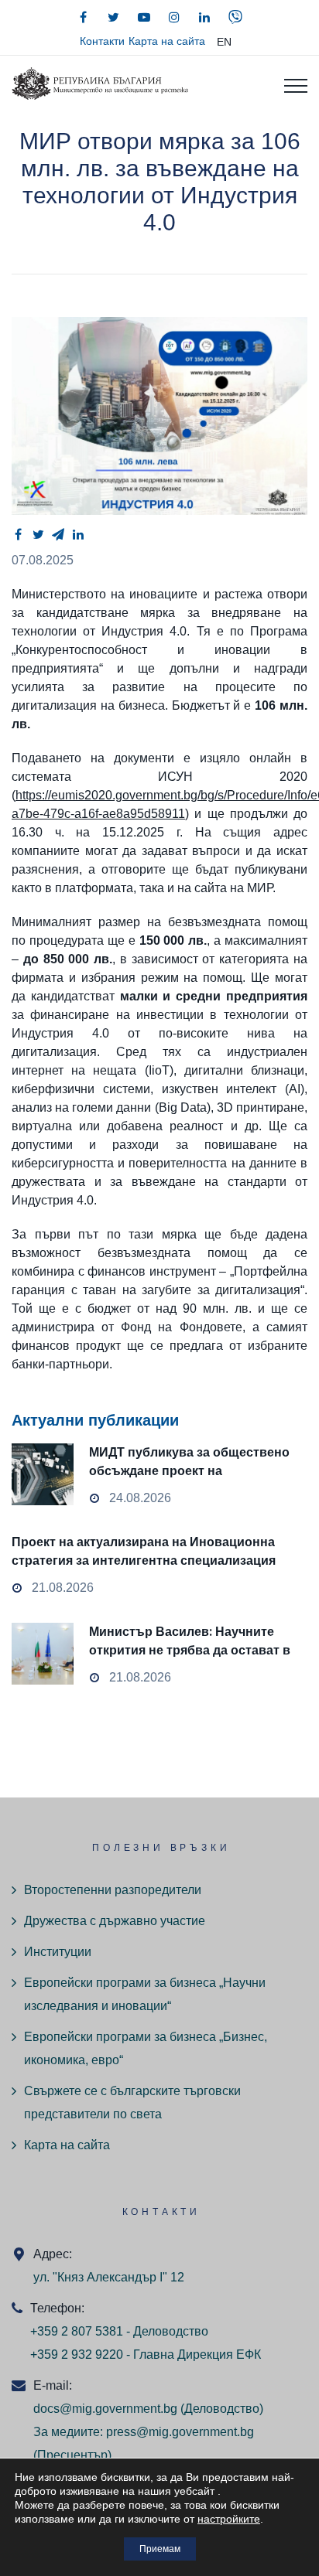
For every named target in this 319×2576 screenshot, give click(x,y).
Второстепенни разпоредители (113, 1890)
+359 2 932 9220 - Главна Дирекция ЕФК (146, 2355)
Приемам (160, 2549)
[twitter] (114, 17)
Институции (58, 1952)
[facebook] (84, 17)
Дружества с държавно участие (115, 1921)
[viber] (235, 17)
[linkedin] (204, 17)
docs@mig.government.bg (105, 2409)
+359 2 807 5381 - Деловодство (119, 2331)
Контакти (102, 41)
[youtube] (144, 17)
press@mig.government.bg (180, 2432)
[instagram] (174, 17)
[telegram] (58, 534)
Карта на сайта (167, 41)
